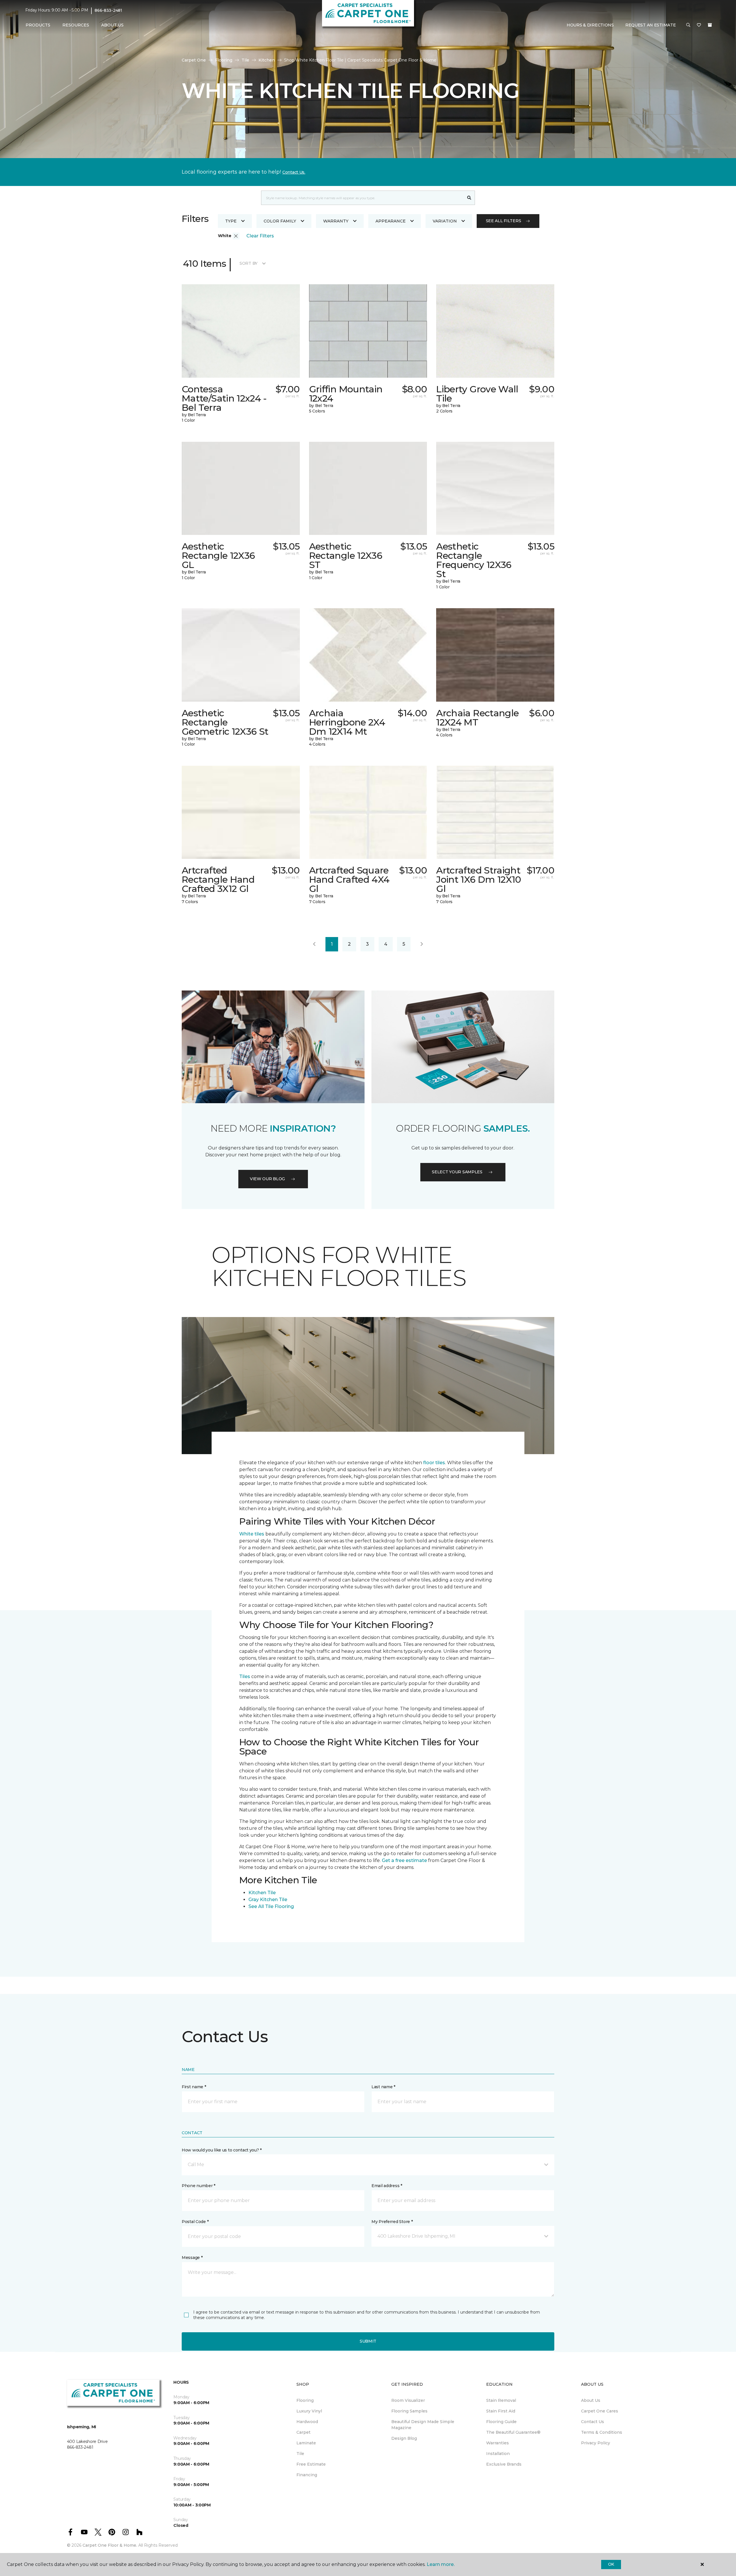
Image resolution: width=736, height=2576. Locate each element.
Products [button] (38, 25)
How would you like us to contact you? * (222, 2150)
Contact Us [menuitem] (593, 2422)
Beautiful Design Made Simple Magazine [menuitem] (423, 2425)
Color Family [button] (280, 221)
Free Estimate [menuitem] (311, 2464)
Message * (192, 2258)
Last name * (383, 2087)
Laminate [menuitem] (306, 2443)
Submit (368, 2341)
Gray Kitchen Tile (268, 1900)
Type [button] (231, 221)
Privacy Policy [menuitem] (596, 2443)
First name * (194, 2087)
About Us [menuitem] (591, 2400)
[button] (688, 25)
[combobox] (362, 198)
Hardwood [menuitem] (307, 2422)
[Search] (469, 198)
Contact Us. (294, 172)
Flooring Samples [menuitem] (409, 2411)
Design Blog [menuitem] (404, 2438)
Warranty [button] (336, 221)
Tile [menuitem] (300, 2454)
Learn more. (441, 2564)
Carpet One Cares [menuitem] (600, 2411)
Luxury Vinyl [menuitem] (309, 2411)
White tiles (252, 1534)
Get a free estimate (404, 1860)
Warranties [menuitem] (498, 2443)
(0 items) (710, 25)
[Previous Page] (314, 944)
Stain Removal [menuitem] (501, 2400)
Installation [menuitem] (498, 2454)
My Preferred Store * (392, 2222)
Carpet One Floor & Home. (110, 2545)
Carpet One (194, 60)
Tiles (245, 1676)
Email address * (387, 2186)
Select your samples (457, 1172)
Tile (245, 60)
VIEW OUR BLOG (267, 1179)
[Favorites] (699, 25)
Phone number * (199, 2186)
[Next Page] (422, 944)
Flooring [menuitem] (305, 2400)
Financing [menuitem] (307, 2475)
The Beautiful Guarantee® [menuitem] (513, 2432)
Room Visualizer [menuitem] (408, 2400)
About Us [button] (112, 25)
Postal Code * (195, 2222)
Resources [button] (76, 25)
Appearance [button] (391, 221)
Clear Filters (260, 236)
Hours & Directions (590, 25)
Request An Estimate (651, 25)
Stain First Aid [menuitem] (501, 2411)
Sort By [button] (249, 263)
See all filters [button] (504, 221)
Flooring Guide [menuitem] (501, 2422)
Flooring (224, 60)
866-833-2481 (108, 10)
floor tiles (434, 1463)
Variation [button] (445, 221)
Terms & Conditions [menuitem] (602, 2432)
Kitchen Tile (262, 1893)
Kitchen (267, 60)
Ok (611, 2564)
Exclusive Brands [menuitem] (504, 2464)
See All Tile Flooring (271, 1906)
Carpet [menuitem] (303, 2432)
